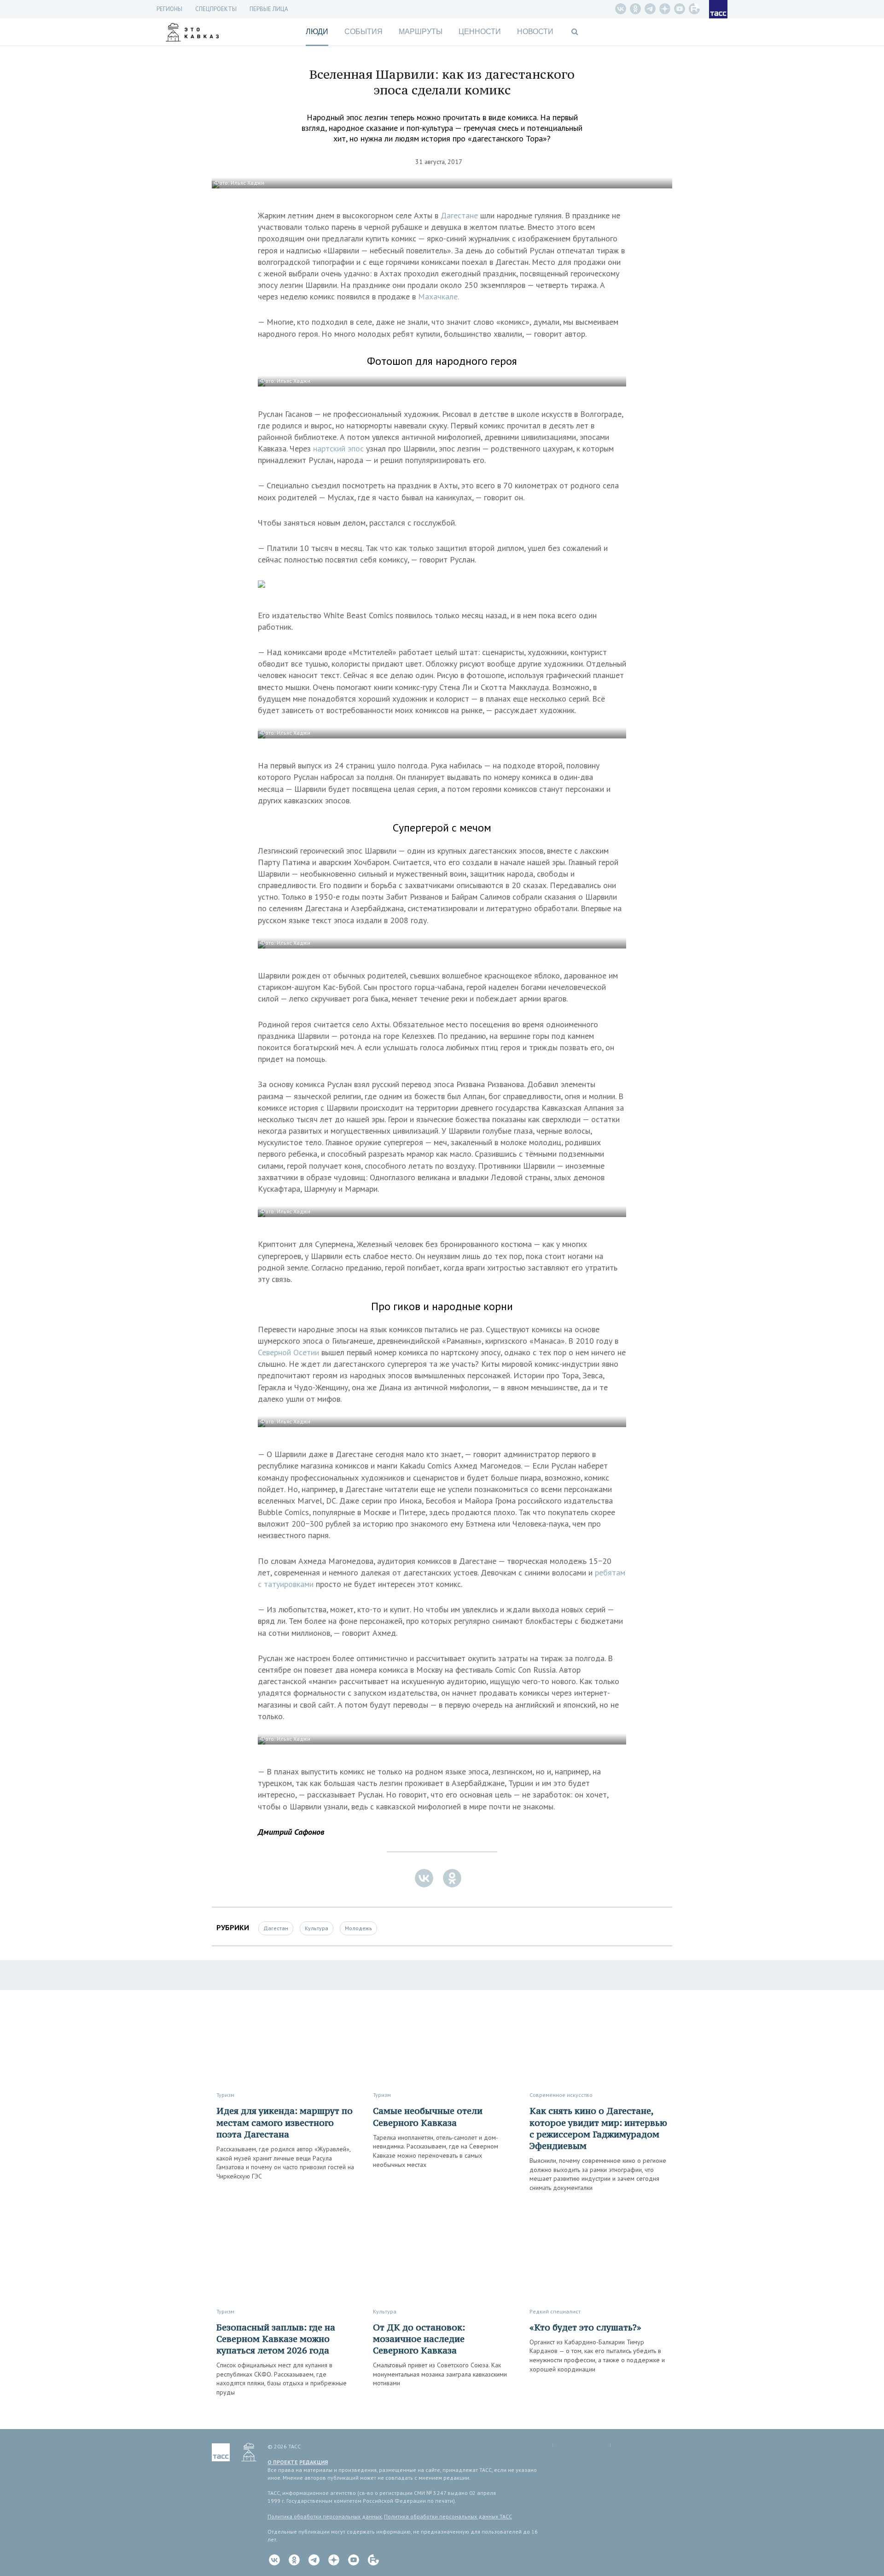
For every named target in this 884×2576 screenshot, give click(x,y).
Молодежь (358, 1928)
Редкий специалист (555, 2311)
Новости (535, 32)
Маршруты (421, 32)
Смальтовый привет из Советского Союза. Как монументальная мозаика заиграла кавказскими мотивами (440, 2374)
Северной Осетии (288, 1352)
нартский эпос (338, 448)
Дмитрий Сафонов (291, 1832)
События (363, 32)
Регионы (169, 9)
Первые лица (269, 9)
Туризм (225, 2095)
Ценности (480, 32)
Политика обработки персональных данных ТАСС (448, 2516)
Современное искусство (561, 2095)
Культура (317, 1928)
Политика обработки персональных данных (325, 2516)
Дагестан (276, 1928)
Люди (317, 32)
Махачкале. (439, 296)
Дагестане (459, 215)
